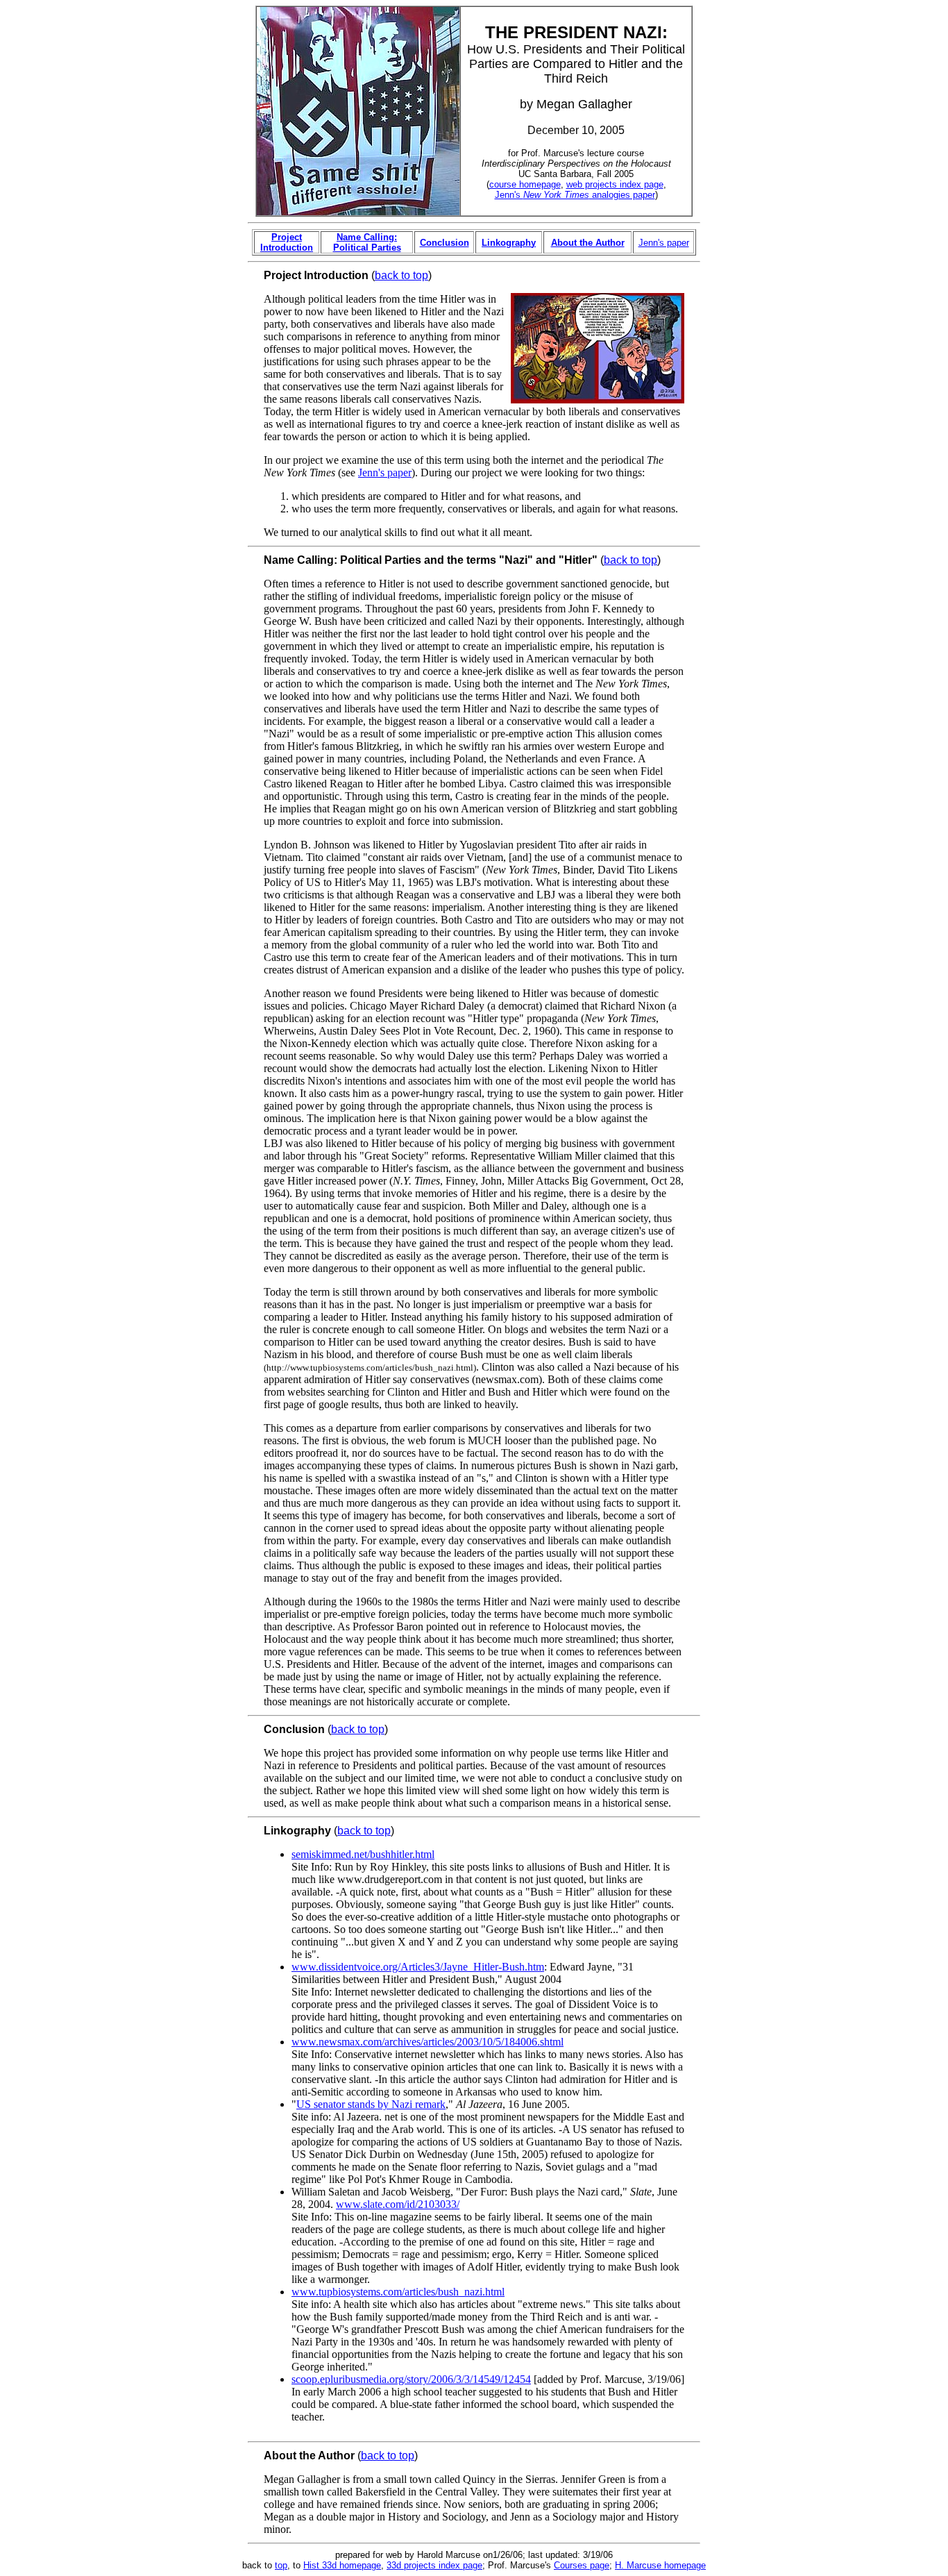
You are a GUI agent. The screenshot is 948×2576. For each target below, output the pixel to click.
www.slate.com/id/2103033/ (398, 2204)
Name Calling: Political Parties (367, 242)
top (281, 2565)
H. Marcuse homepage (660, 2565)
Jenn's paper (664, 243)
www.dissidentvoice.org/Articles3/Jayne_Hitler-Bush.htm (418, 1967)
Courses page (582, 2565)
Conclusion (445, 243)
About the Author (588, 243)
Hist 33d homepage (342, 2565)
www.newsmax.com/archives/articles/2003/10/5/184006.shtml (428, 2042)
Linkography (509, 243)
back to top (401, 275)
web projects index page (615, 184)
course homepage (525, 184)
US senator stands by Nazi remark (371, 2104)
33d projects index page (434, 2565)
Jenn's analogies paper (575, 195)
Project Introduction (287, 242)
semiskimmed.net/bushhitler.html (363, 1854)
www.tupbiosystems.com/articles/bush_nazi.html (398, 2292)
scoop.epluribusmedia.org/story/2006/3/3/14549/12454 (411, 2379)
